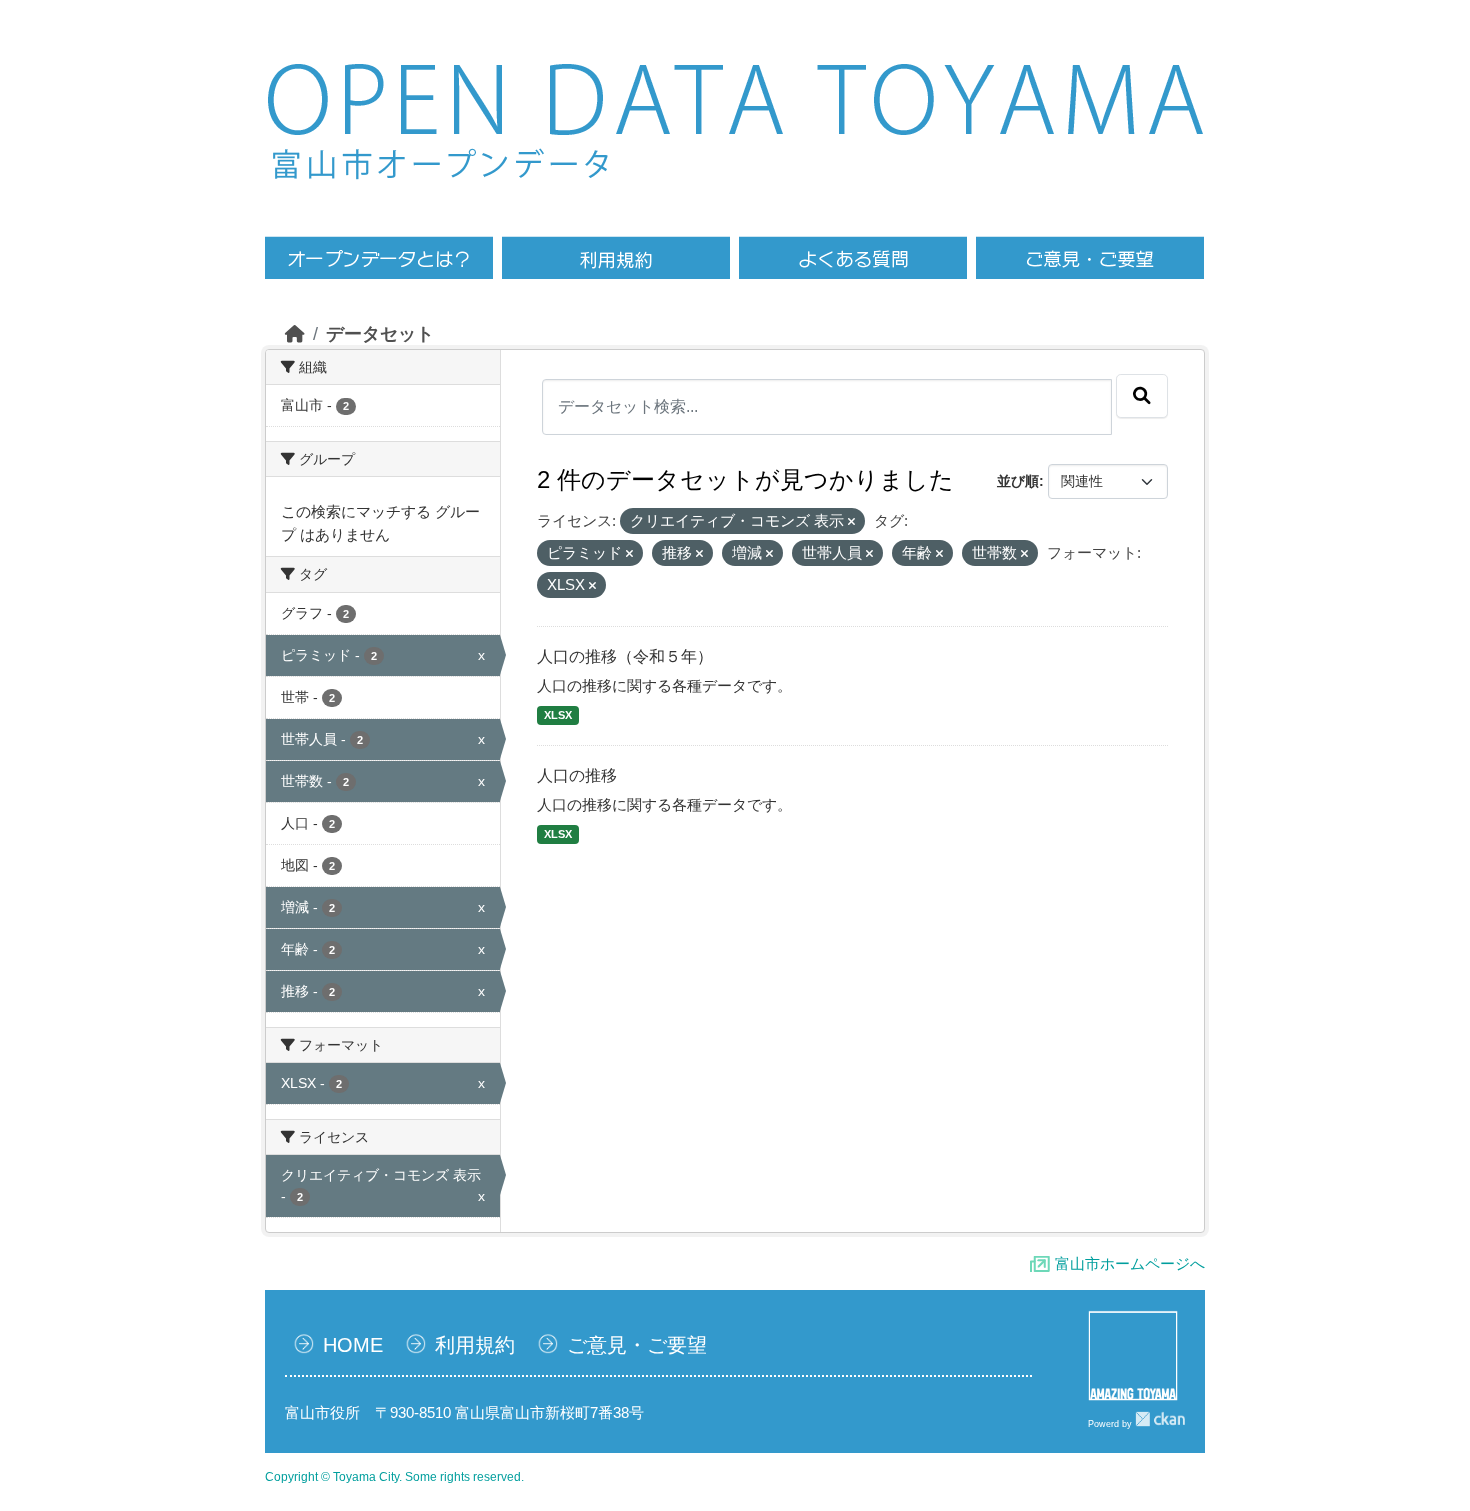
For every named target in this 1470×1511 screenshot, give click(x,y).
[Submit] (1142, 396)
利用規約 (475, 1345)
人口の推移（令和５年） (625, 656)
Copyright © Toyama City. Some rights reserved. (394, 1477)
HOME (353, 1345)
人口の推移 (577, 775)
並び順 (1018, 481)
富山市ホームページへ (1130, 1263)
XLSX (558, 715)
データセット (380, 334)
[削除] (851, 522)
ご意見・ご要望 (637, 1345)
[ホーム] (295, 334)
